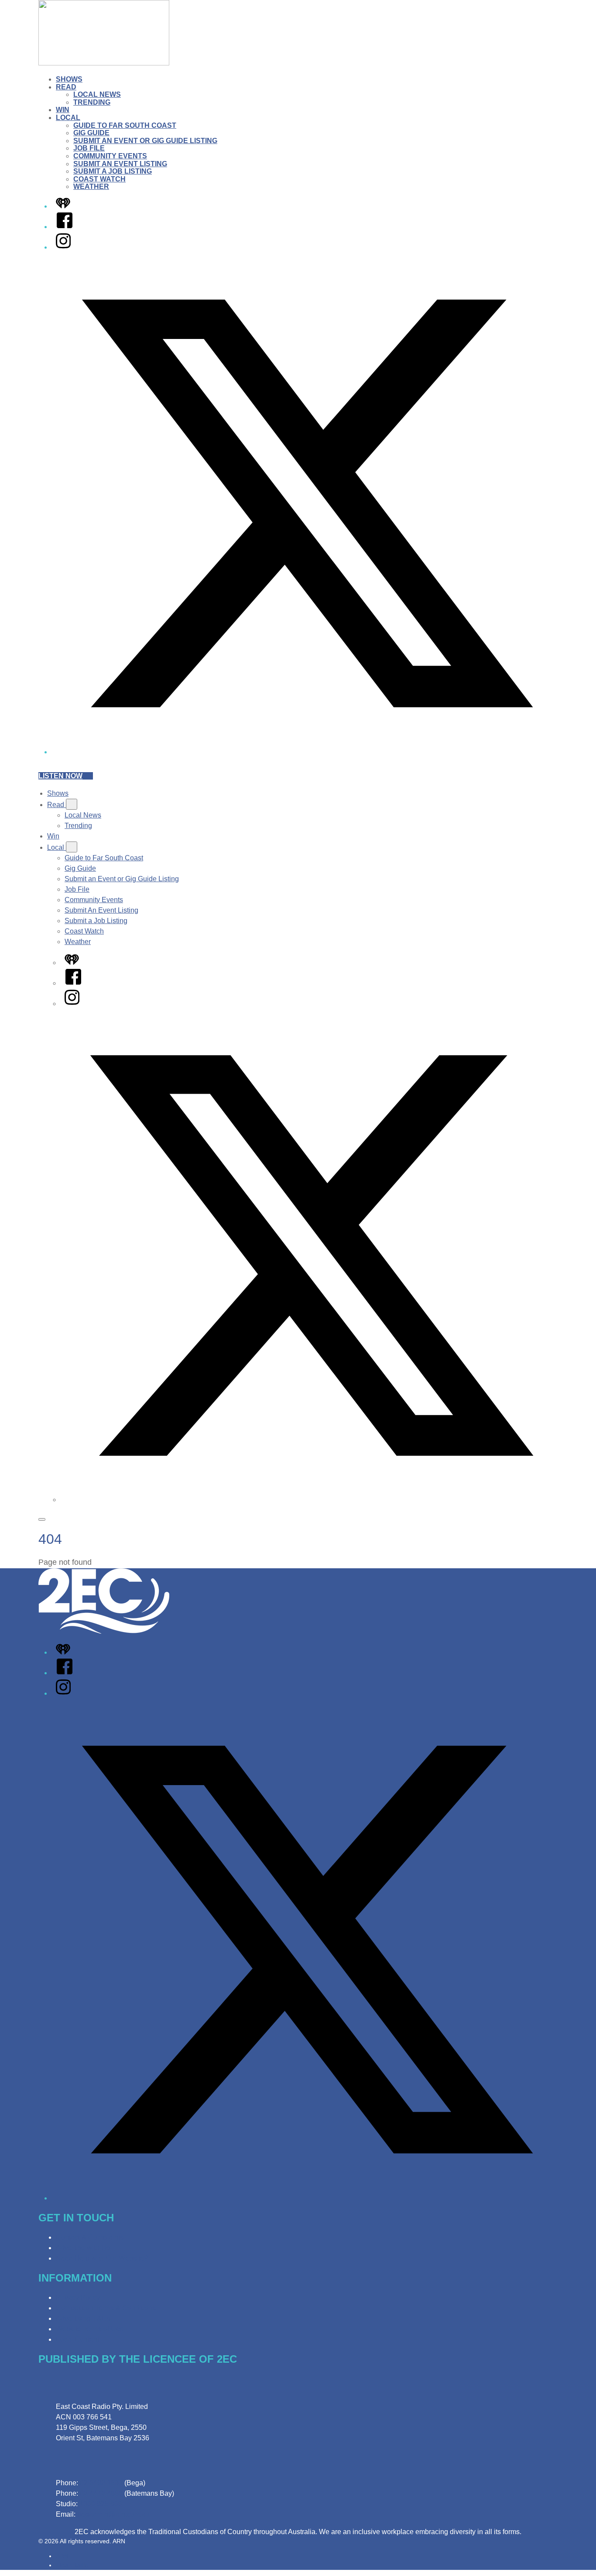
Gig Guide (91, 133)
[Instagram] (63, 247)
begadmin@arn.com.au (113, 2514)
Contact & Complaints (90, 2237)
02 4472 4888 (101, 2493)
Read (66, 87)
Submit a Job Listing (113, 171)
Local (68, 118)
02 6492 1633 (101, 2483)
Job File (89, 148)
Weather (91, 186)
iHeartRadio (72, 2565)
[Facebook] (65, 227)
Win (63, 110)
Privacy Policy (78, 2297)
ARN (62, 2556)
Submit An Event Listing (120, 164)
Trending (92, 102)
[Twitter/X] (307, 752)
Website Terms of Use (90, 2329)
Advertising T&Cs (83, 2318)
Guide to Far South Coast (125, 125)
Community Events (110, 156)
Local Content (77, 2339)
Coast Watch (99, 179)
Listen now (60, 776)
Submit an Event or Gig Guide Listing (145, 141)
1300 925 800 (101, 2504)
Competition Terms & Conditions (106, 2308)
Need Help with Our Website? (102, 2258)
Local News (97, 94)
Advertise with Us (83, 2248)
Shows (69, 79)
